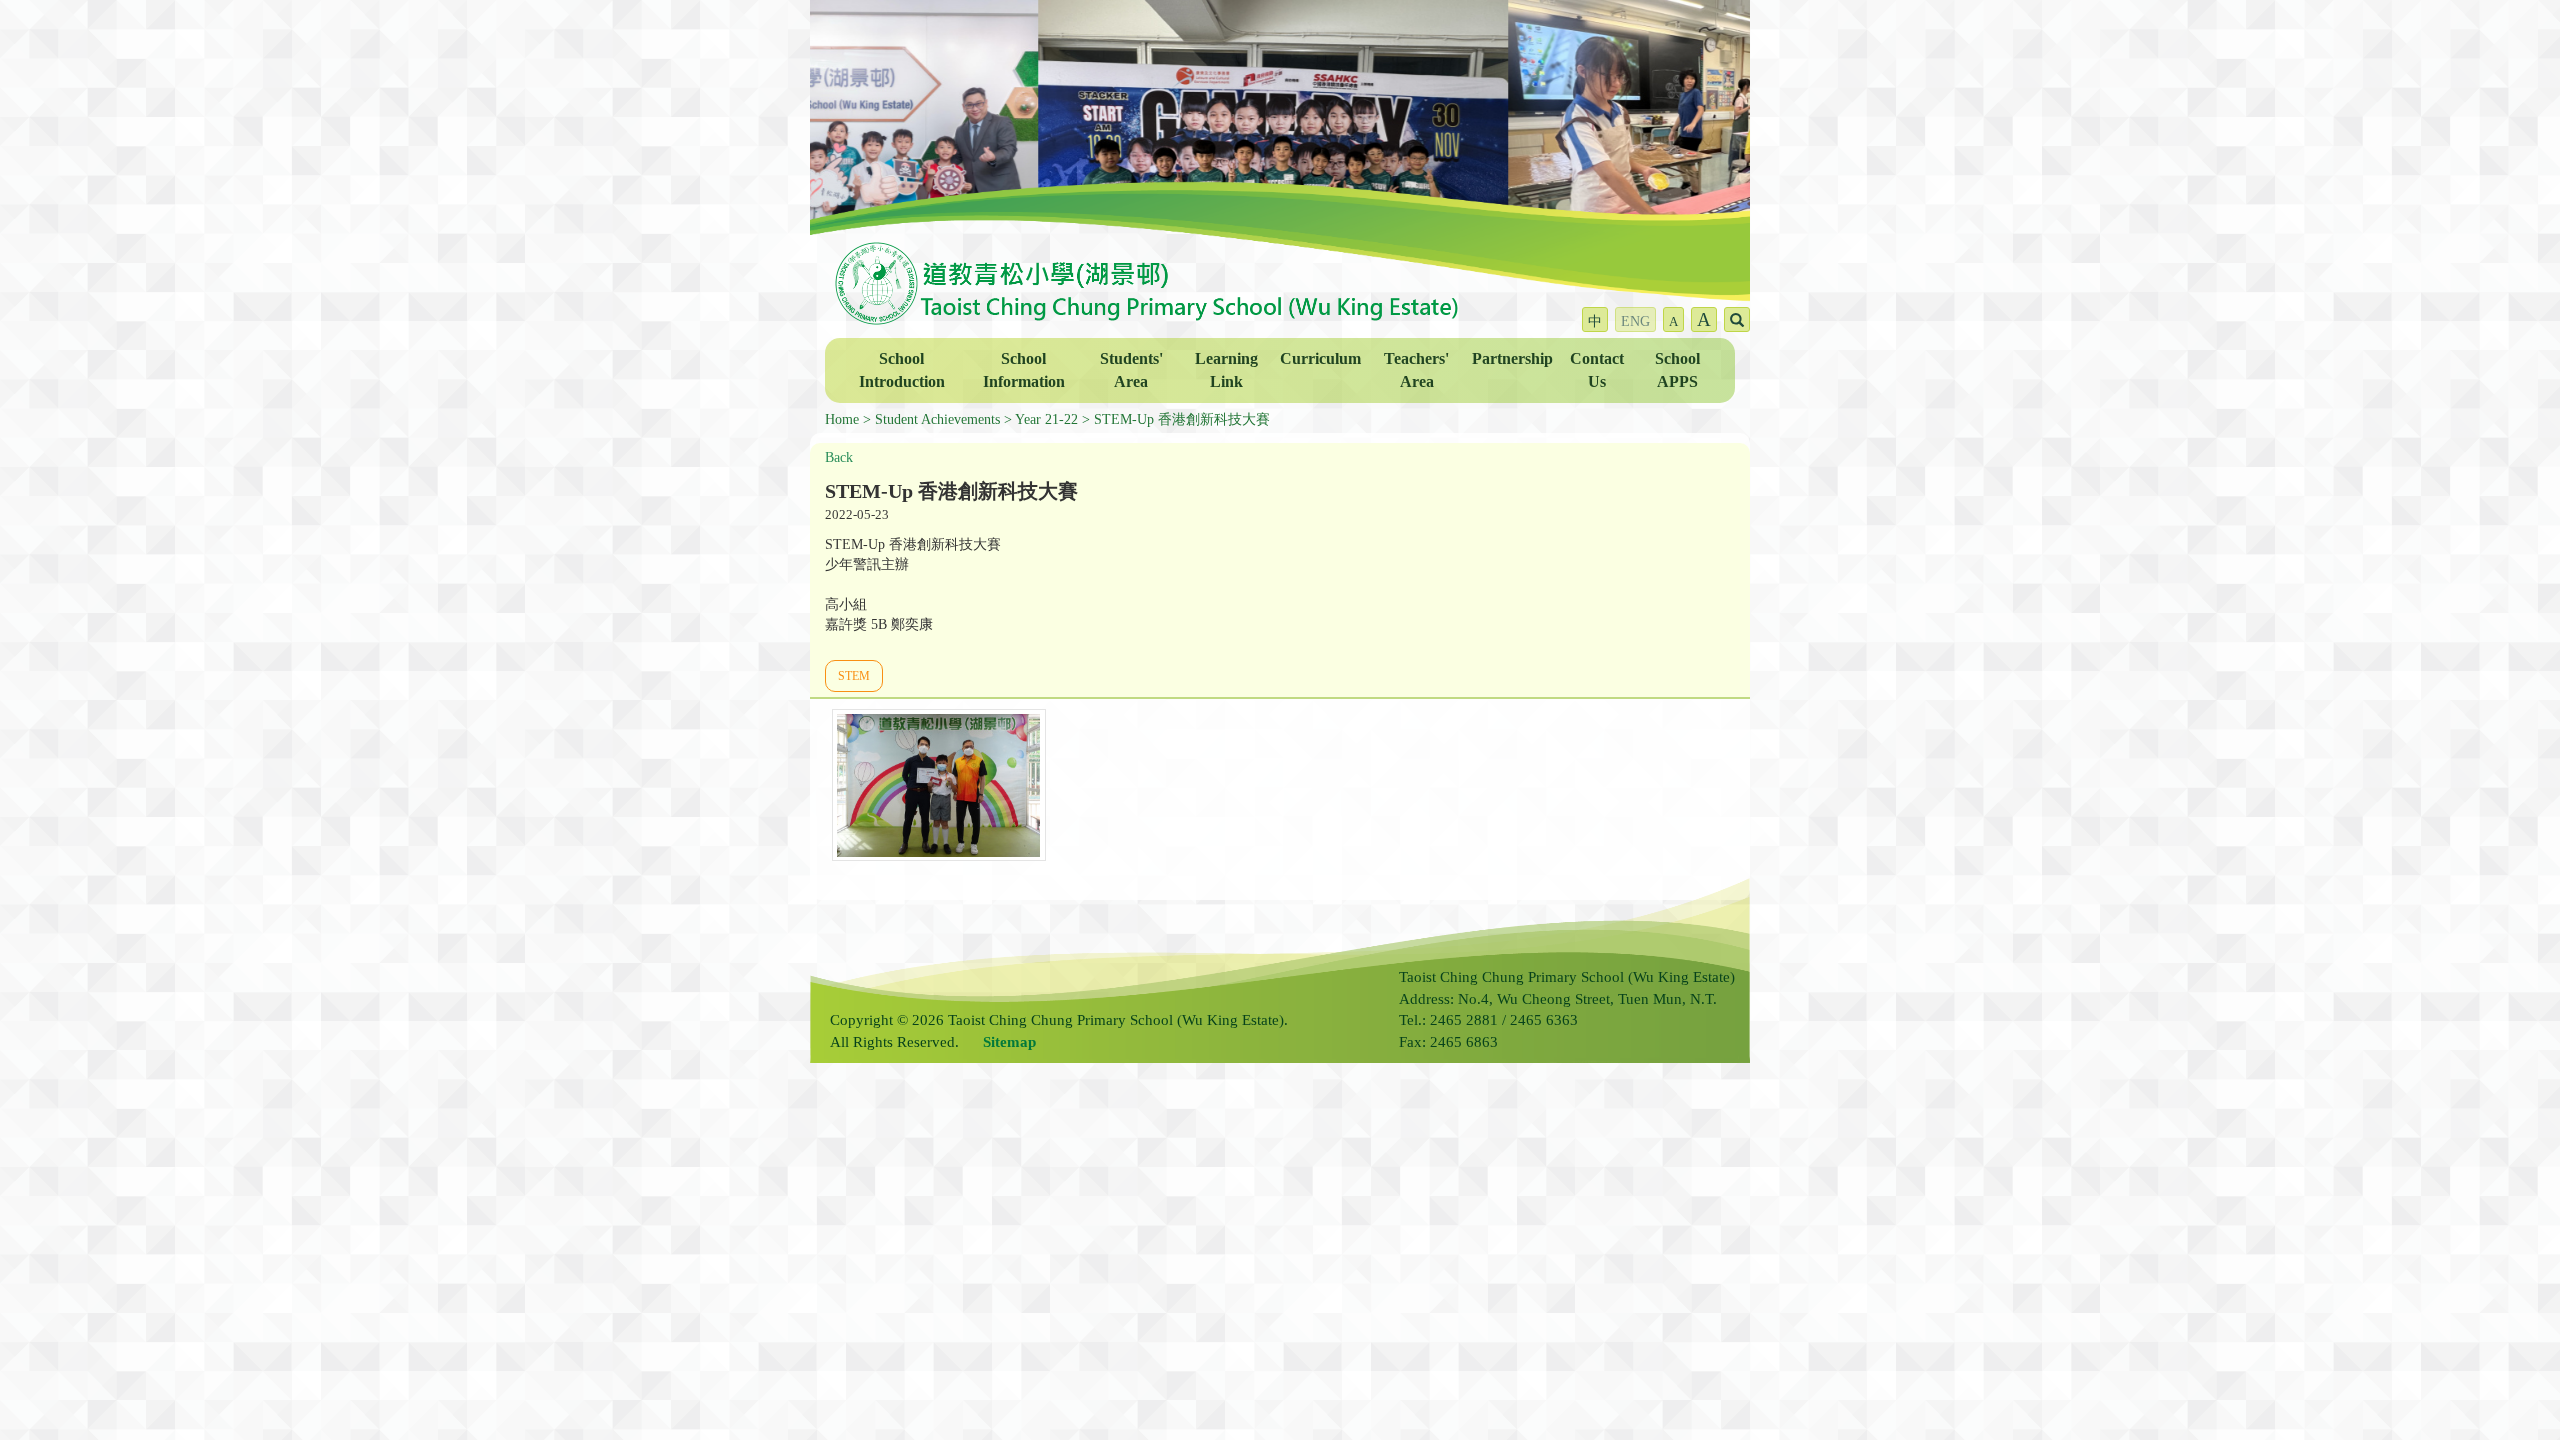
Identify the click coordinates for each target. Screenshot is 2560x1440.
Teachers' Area (1416, 370)
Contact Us (1597, 370)
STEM (854, 676)
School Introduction (902, 370)
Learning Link (1226, 370)
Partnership (1512, 358)
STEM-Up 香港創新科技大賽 (1182, 419)
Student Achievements (937, 419)
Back (839, 457)
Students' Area (1131, 370)
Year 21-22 (1046, 419)
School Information (1024, 370)
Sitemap (1009, 1042)
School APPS (1677, 370)
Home (842, 419)
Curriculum (1320, 358)
